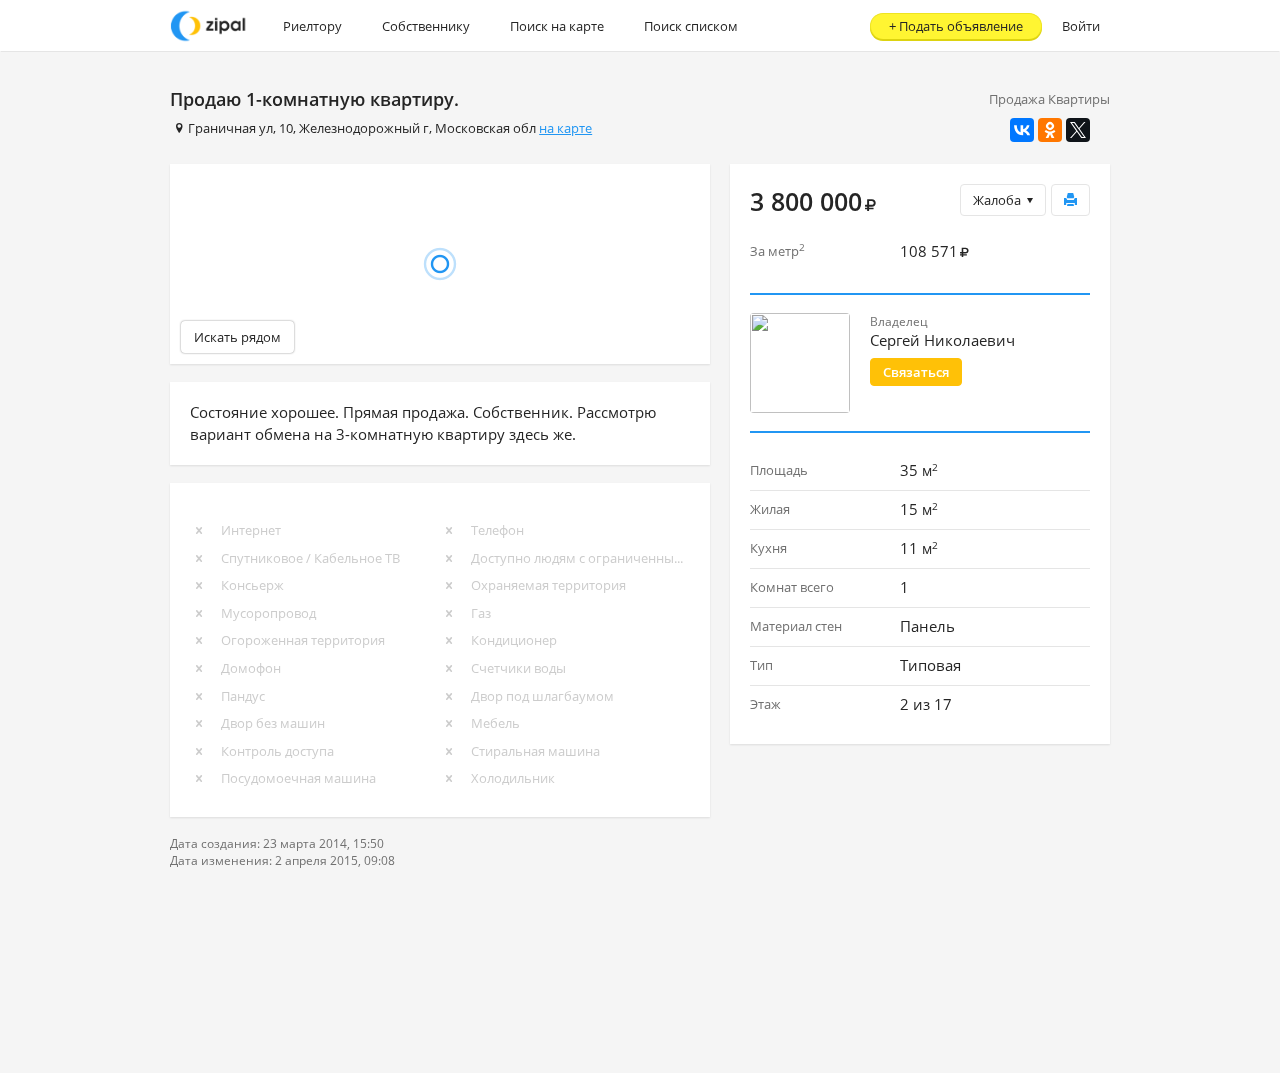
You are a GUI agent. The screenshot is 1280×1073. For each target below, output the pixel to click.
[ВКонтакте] (1022, 130)
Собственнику (426, 26)
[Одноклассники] (1050, 130)
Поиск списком (691, 26)
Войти (1081, 26)
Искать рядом (237, 337)
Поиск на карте (557, 26)
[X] (1078, 130)
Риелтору (312, 26)
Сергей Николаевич (942, 340)
